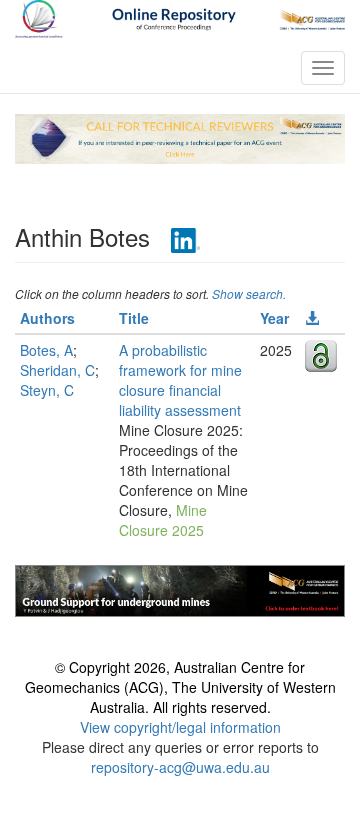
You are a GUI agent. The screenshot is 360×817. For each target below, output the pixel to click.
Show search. (249, 293)
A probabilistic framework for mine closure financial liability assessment (180, 380)
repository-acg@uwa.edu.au (180, 767)
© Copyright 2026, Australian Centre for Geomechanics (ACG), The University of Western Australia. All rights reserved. (180, 687)
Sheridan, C (57, 370)
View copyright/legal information (180, 727)
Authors (47, 318)
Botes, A (46, 350)
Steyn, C (47, 390)
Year (274, 318)
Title (134, 318)
